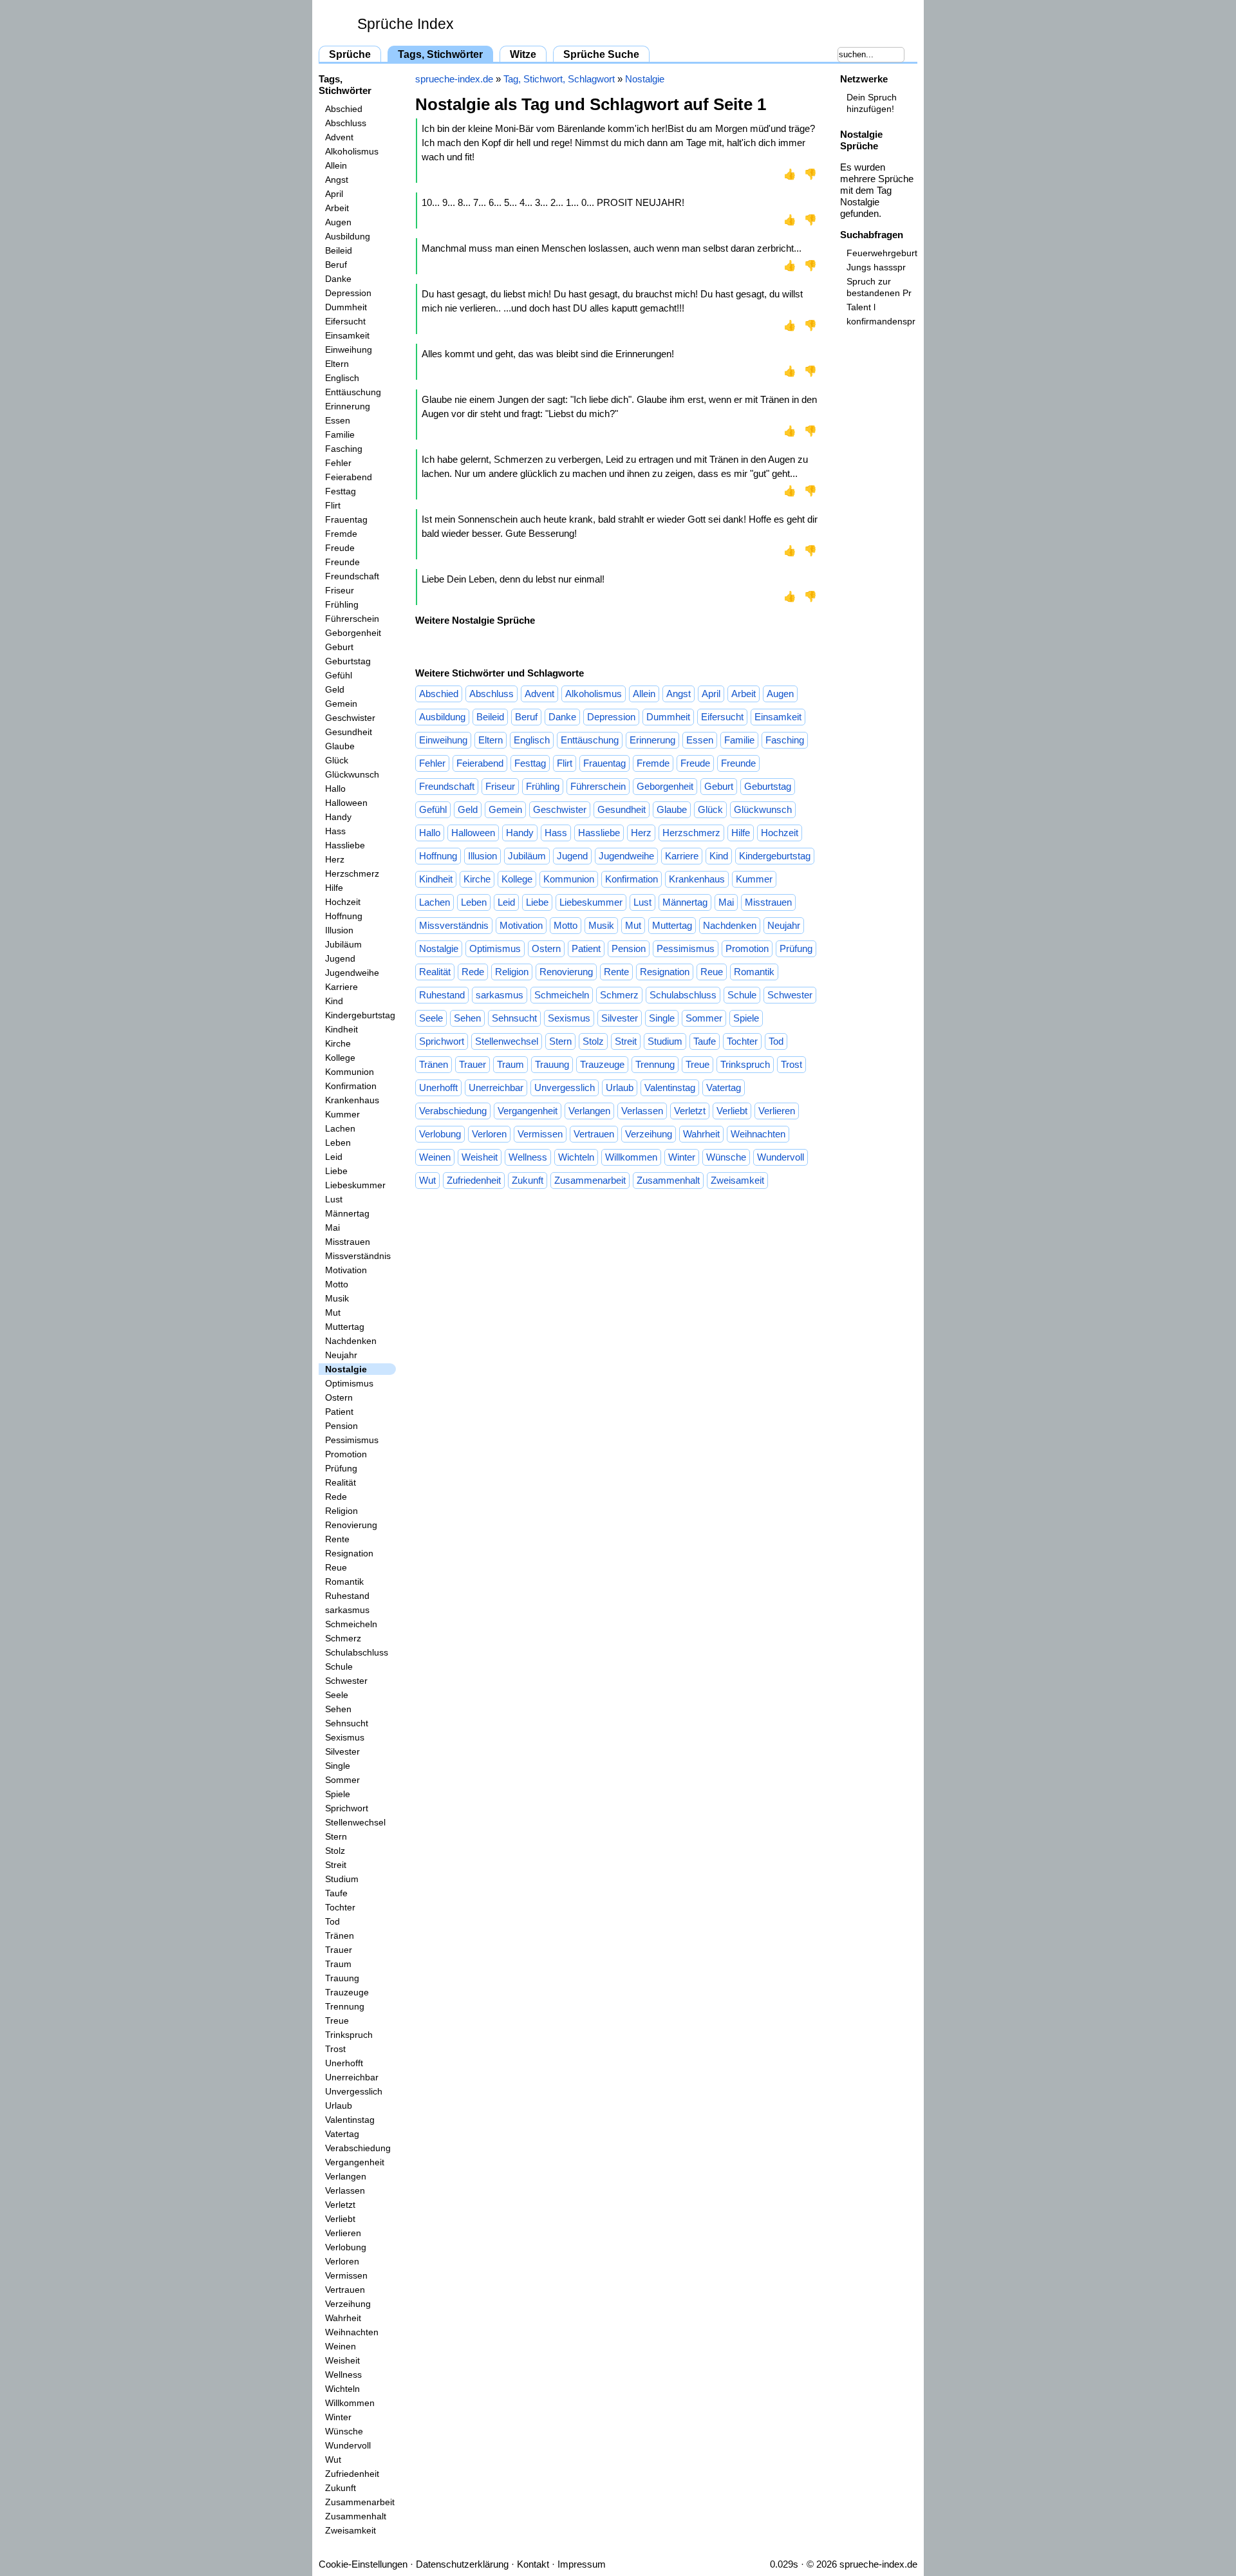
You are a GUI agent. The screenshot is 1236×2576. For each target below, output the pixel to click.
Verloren (342, 2261)
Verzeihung (348, 2304)
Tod (332, 1921)
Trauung (342, 1978)
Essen (338, 420)
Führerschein (352, 619)
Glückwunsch (352, 774)
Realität (341, 1482)
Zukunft (341, 2488)
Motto (337, 1284)
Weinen (341, 2346)
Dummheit (346, 307)
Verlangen (346, 2176)
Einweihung (349, 350)
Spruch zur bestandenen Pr (879, 287)
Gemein (341, 704)
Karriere (342, 987)
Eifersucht (345, 321)
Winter (338, 2417)
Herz (335, 859)
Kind (334, 1001)
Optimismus (349, 1383)
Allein (336, 165)
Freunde (342, 562)
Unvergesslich (354, 2091)
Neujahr (341, 1355)
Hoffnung (344, 916)
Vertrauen (345, 2290)
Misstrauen (348, 1242)
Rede (336, 1497)
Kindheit (342, 1029)
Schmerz (343, 1638)
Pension (342, 1426)
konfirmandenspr (881, 321)
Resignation (349, 1553)
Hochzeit (343, 902)
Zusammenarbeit (360, 2502)
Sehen (338, 1709)
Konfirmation (351, 1086)
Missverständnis (358, 1256)
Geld (335, 689)
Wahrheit (343, 2318)
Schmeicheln (351, 1624)
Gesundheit (349, 732)
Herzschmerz (352, 873)
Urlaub (339, 2105)
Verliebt (340, 2219)
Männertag (347, 1213)
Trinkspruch (349, 2035)
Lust (334, 1199)
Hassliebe (345, 845)
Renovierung (351, 1525)
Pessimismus (352, 1440)
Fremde (341, 534)
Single (338, 1766)
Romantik (344, 1582)
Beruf (336, 265)
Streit (336, 1865)
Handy (338, 817)
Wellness (343, 2375)
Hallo (335, 789)
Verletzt (340, 2205)
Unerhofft (344, 2063)
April (334, 194)
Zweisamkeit (351, 2530)
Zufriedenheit (352, 2474)
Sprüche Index (406, 24)
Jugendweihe (352, 973)
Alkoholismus (352, 151)
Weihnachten (352, 2332)
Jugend (340, 958)
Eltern (337, 364)
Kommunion (350, 1072)
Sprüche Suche (601, 54)
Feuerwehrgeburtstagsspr (882, 253)
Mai (332, 1227)
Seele (337, 1695)
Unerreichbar (352, 2077)
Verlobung (346, 2247)
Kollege (340, 1058)
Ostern (339, 1397)
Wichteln (342, 2389)
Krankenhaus (352, 1100)
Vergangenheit (355, 2162)
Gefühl (339, 675)
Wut (333, 2459)
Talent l (861, 307)
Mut (333, 1312)
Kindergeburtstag (360, 1015)
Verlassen (345, 2190)
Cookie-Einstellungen (363, 2564)
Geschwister (350, 718)
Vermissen (346, 2275)
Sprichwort (347, 1808)
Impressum (582, 2564)
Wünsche (344, 2431)
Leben (338, 1143)
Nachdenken (351, 1341)
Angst (337, 180)
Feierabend (349, 477)
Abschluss (346, 123)
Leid (334, 1157)
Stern (336, 1836)
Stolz (335, 1851)
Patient (339, 1412)
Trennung (345, 2006)
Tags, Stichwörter (440, 54)
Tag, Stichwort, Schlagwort (559, 79)
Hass (335, 831)
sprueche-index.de (454, 79)
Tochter (340, 1907)
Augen (338, 222)
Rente (337, 1539)
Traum (338, 1964)
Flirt (333, 505)
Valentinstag (350, 2120)
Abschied (344, 109)
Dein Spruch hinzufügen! (872, 103)
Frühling (342, 604)
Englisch (342, 378)
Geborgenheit (353, 633)
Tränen (340, 1936)
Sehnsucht (347, 1723)
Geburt (339, 647)
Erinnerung (348, 406)
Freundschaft (352, 576)
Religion (342, 1511)
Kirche (338, 1043)
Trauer (339, 1950)
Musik (337, 1298)
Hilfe (334, 888)
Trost (335, 2049)
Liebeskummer (355, 1185)
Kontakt (533, 2564)
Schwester (346, 1681)
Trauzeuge (347, 1992)
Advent (339, 137)
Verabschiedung (358, 2148)
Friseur (340, 590)
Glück (337, 760)
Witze (523, 54)
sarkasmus (347, 1610)
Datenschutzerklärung (462, 2564)
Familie (340, 434)
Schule (339, 1666)
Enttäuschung (353, 392)
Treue (337, 2021)
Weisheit (342, 2360)
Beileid (339, 250)
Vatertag (342, 2134)
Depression (348, 293)
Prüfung (341, 1468)
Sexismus (345, 1737)
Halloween (346, 803)
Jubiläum (343, 944)
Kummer (342, 1114)
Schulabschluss (357, 1652)
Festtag (341, 491)
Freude (340, 548)
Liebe (336, 1171)
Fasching (344, 449)
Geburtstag (348, 661)
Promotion (346, 1454)
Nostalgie (346, 1369)
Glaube (340, 746)
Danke (338, 279)
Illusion (339, 930)
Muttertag (345, 1327)
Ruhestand (347, 1596)
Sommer (342, 1780)
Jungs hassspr (876, 267)
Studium (342, 1879)
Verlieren (343, 2233)
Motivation (346, 1270)
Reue (336, 1567)
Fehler (338, 463)
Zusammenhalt (356, 2516)
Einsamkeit (347, 335)
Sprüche (350, 54)
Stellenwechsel (355, 1822)
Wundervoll (348, 2445)
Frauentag (346, 519)
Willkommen (350, 2403)
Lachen (340, 1128)
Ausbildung (348, 236)
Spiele (338, 1794)
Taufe (336, 1893)
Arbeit (337, 208)
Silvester (342, 1751)
